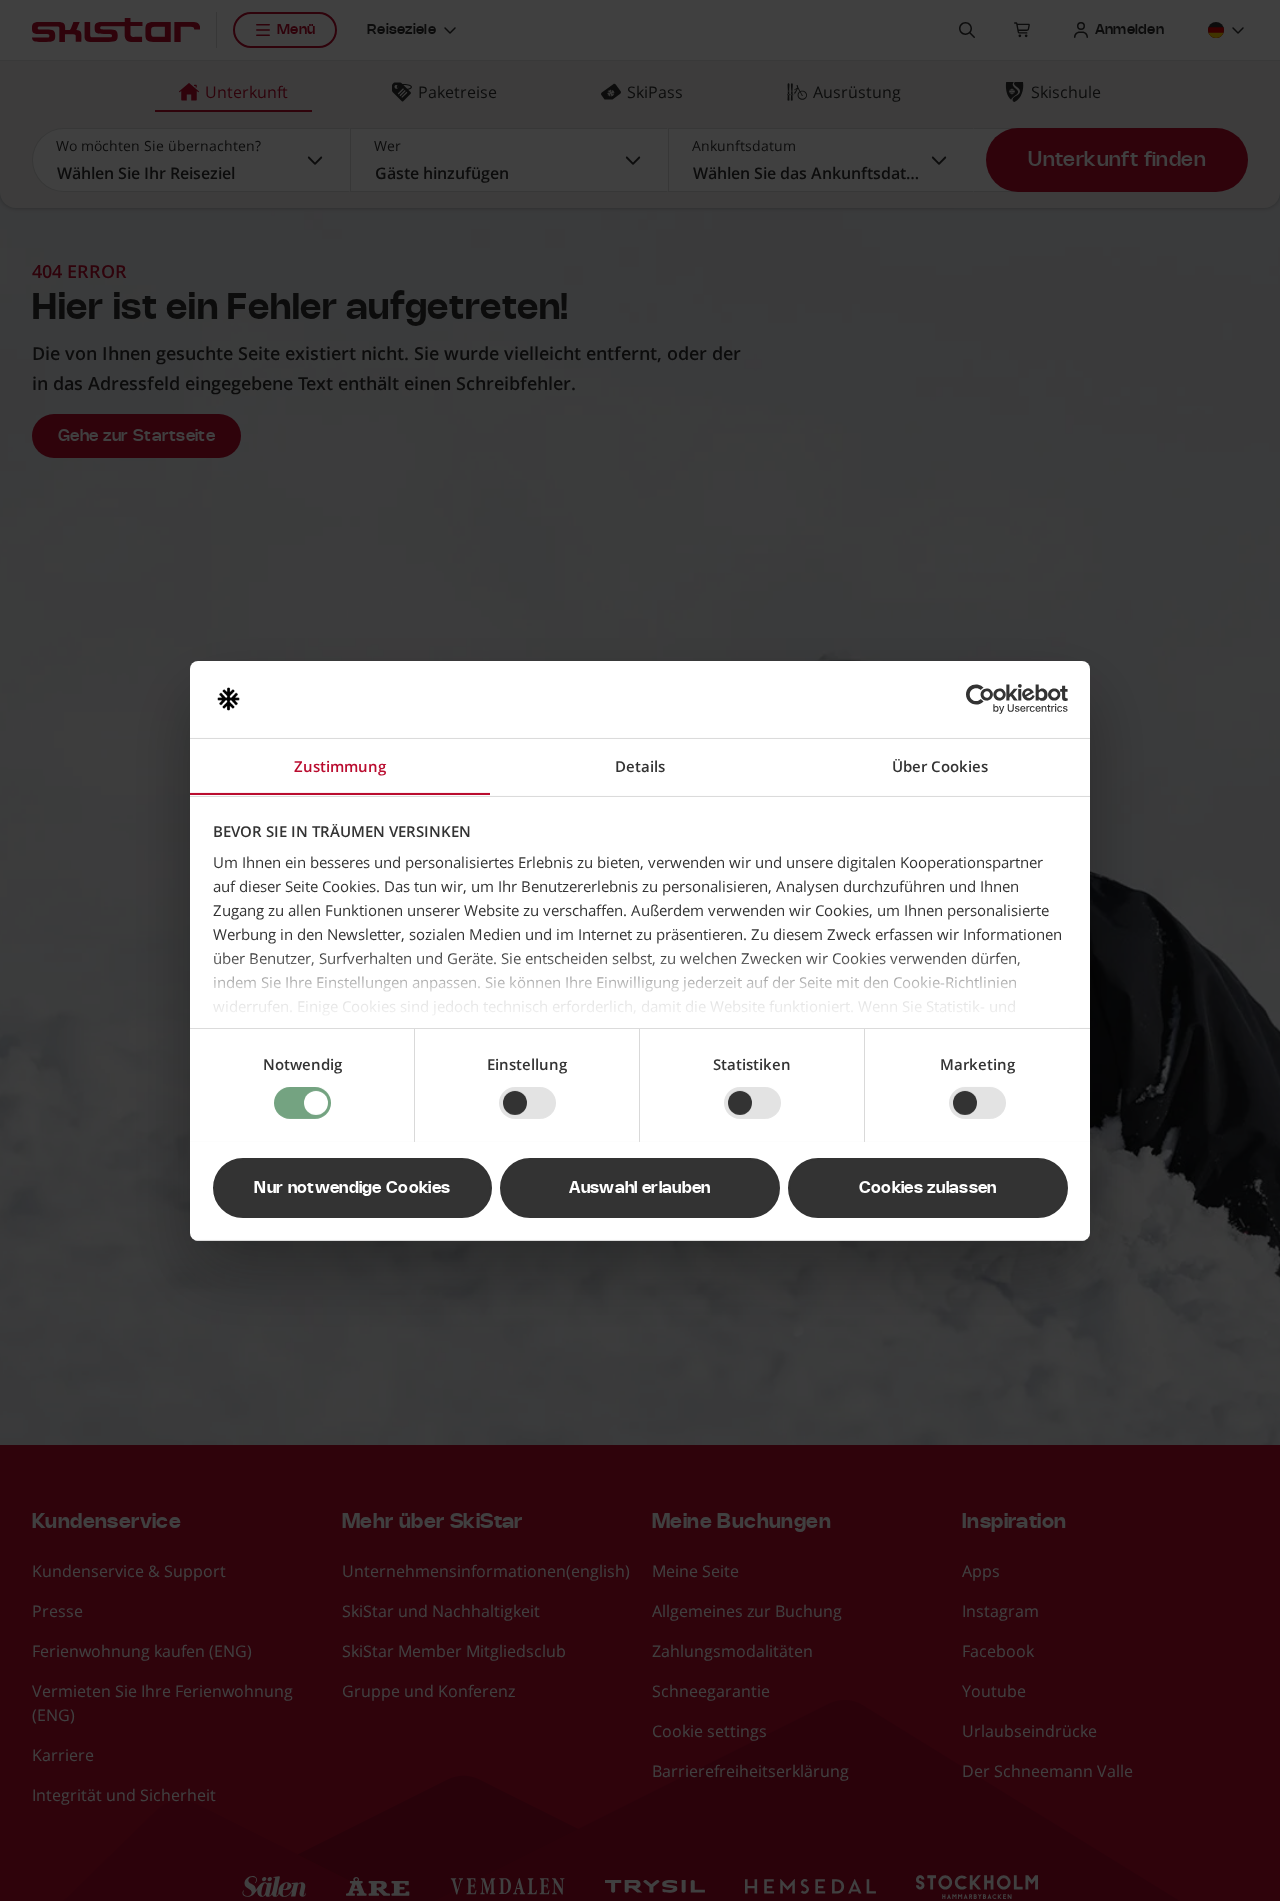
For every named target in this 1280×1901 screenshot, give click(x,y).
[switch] (527, 1103)
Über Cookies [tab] (940, 765)
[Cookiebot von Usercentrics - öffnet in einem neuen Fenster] (980, 699)
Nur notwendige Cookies (352, 1187)
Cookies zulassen (928, 1187)
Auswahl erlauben (639, 1187)
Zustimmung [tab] (340, 765)
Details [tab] (640, 765)
